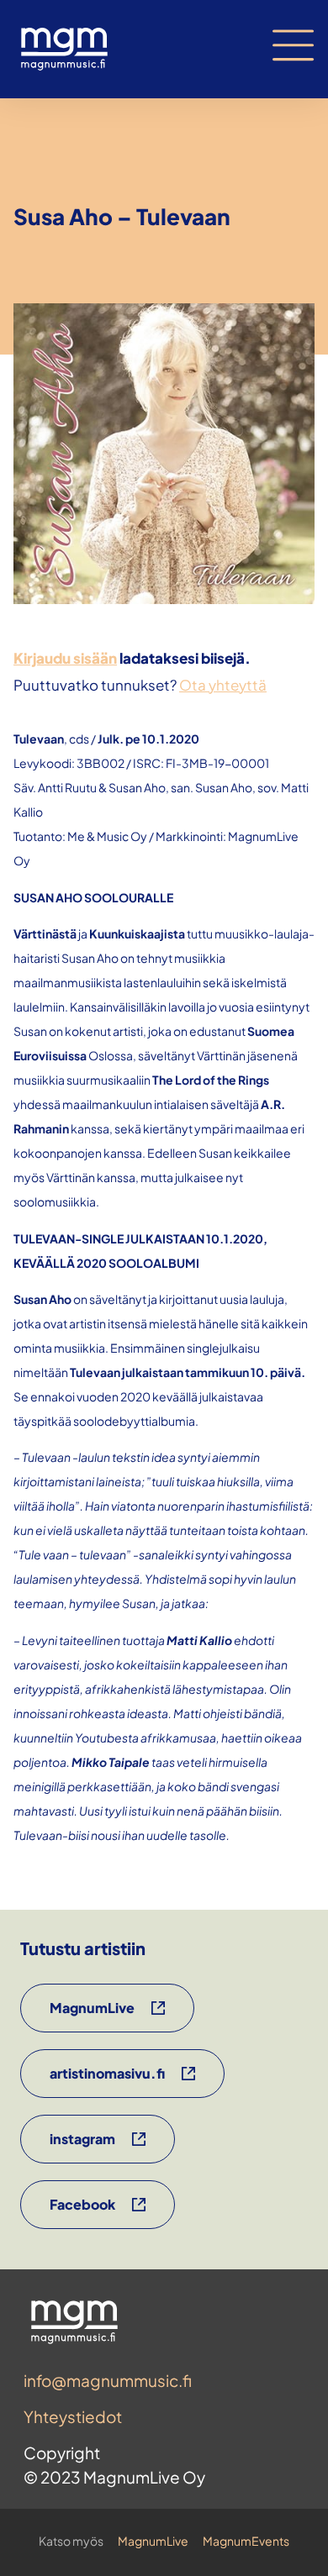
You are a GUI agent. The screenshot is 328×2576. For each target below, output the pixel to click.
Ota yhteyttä (223, 685)
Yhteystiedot (73, 2416)
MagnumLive (153, 2541)
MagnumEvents (246, 2541)
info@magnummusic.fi (108, 2380)
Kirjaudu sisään (65, 658)
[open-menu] (294, 45)
